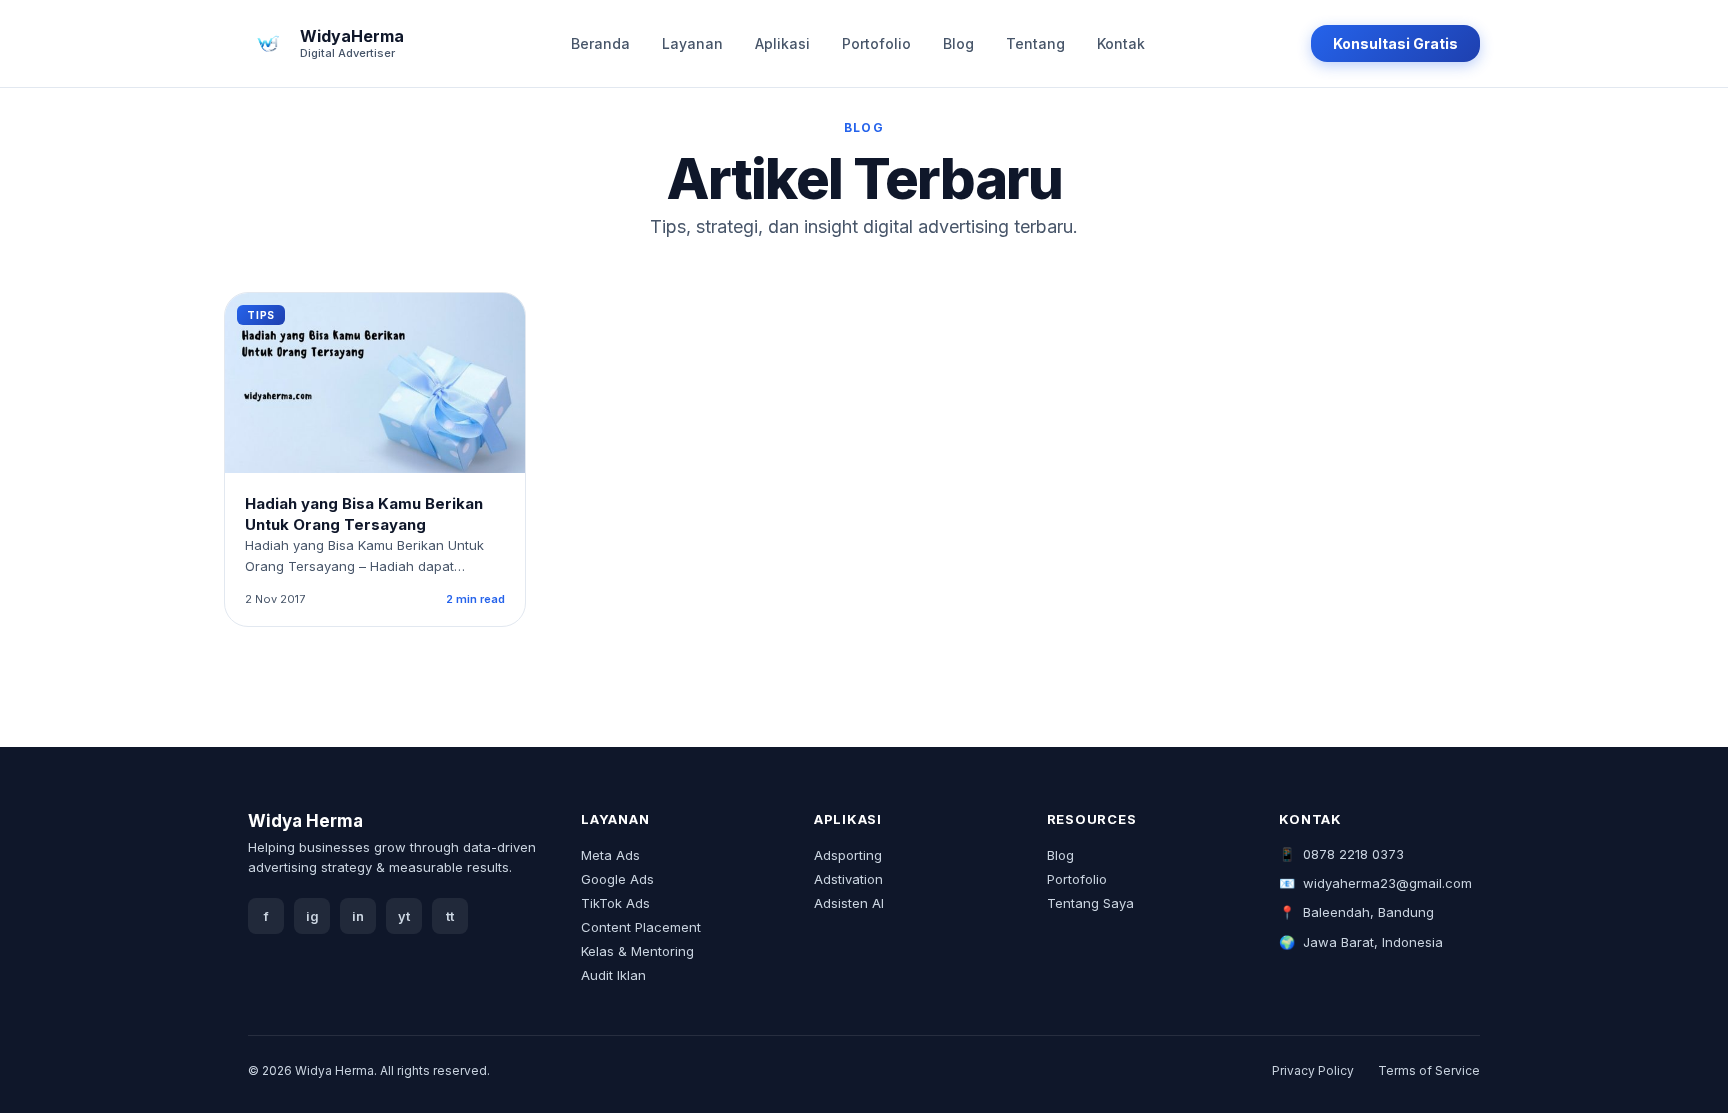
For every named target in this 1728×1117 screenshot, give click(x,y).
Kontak (1121, 43)
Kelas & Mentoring (637, 951)
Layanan (692, 43)
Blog (958, 43)
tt (450, 916)
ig (312, 916)
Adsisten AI (849, 903)
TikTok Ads (615, 903)
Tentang (1035, 43)
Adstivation (848, 879)
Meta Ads (610, 855)
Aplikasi (782, 43)
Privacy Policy (1313, 1070)
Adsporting (848, 855)
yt (404, 916)
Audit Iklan (613, 975)
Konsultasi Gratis (1395, 43)
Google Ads (617, 879)
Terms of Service (1429, 1070)
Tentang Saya (1090, 903)
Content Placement (641, 927)
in (358, 916)
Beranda (600, 43)
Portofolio (876, 43)
